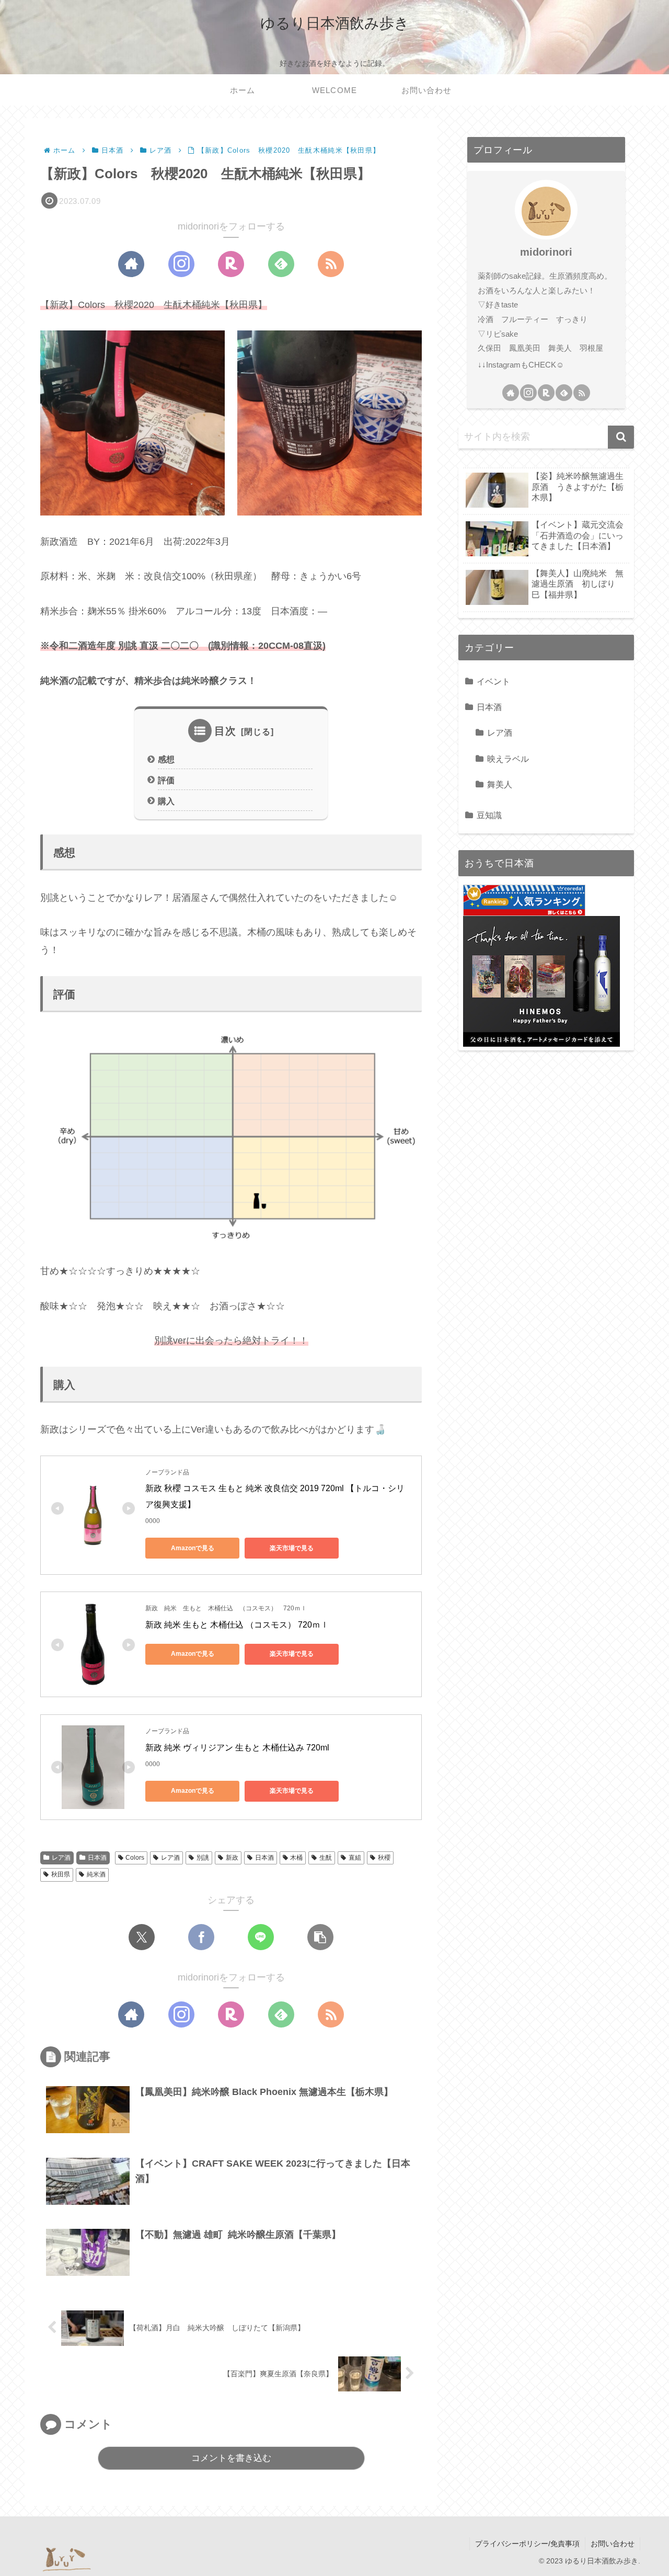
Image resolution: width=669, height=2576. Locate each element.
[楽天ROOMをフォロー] (231, 264)
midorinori (546, 252)
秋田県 (61, 1874)
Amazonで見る (193, 1548)
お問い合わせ (613, 2544)
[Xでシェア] (142, 1937)
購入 (166, 801)
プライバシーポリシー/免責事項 (527, 2544)
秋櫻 (384, 1858)
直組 (355, 1858)
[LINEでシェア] (261, 1937)
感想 (166, 759)
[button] (320, 1937)
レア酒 (61, 1858)
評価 (166, 780)
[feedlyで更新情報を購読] (281, 264)
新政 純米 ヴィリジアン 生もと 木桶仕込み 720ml (237, 1748)
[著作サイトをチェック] (131, 264)
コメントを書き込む (231, 2458)
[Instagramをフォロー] (181, 264)
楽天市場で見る (292, 1548)
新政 (232, 1858)
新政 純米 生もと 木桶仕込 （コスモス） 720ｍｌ (237, 1625)
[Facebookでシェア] (201, 1937)
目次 (225, 731)
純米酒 (96, 1874)
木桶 (296, 1858)
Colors (135, 1858)
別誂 (203, 1858)
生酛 (326, 1858)
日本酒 (97, 1858)
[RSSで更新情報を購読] (331, 264)
